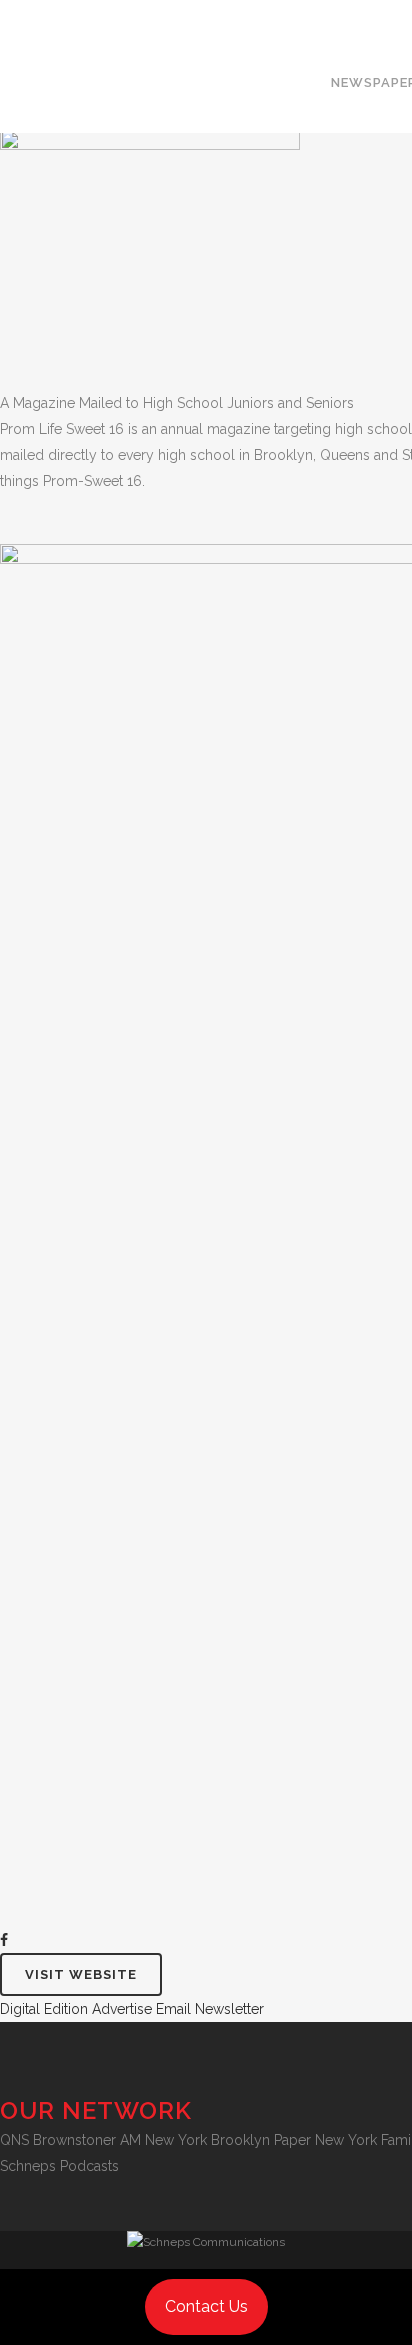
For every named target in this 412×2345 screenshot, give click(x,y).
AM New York (163, 2140)
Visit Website (81, 1974)
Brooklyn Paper (261, 2140)
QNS (14, 2140)
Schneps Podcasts (59, 2166)
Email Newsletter (210, 2009)
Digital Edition (44, 2009)
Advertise (122, 2009)
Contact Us (206, 2306)
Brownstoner (74, 2140)
